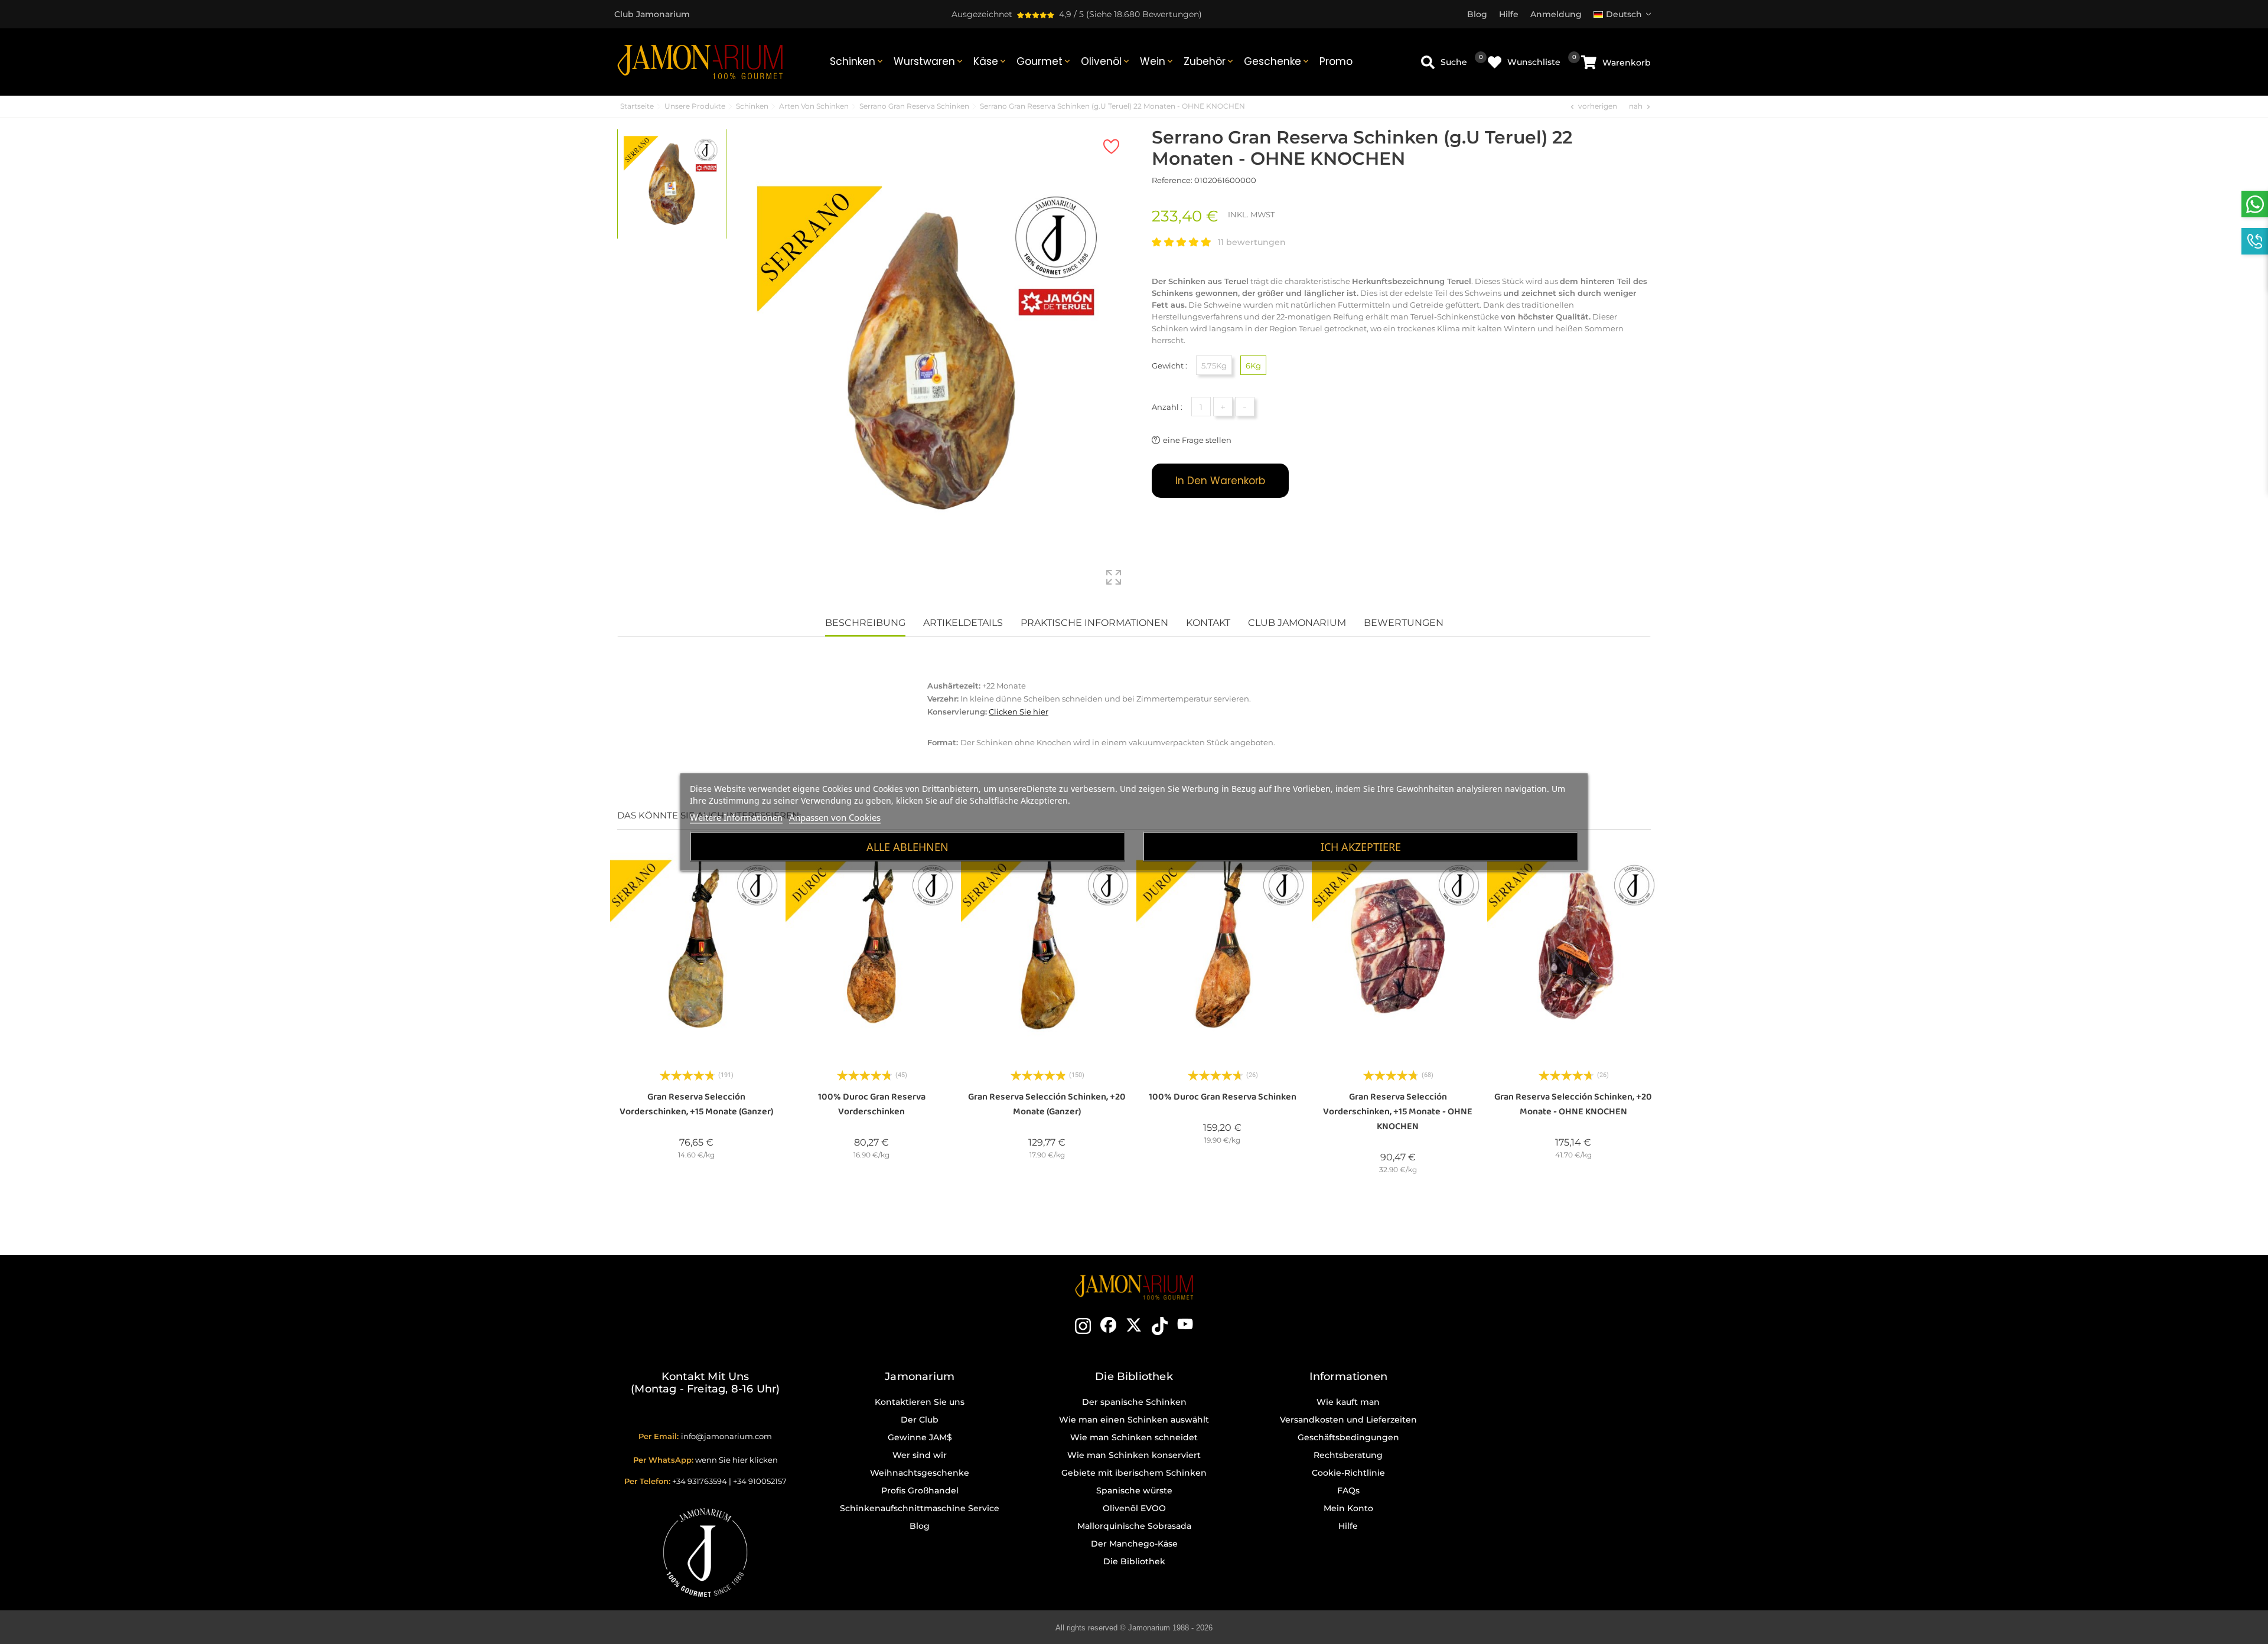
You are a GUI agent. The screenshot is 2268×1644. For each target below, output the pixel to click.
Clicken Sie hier (1019, 712)
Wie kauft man (1348, 1402)
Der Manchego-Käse (1134, 1544)
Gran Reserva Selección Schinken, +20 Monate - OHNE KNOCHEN (1573, 1104)
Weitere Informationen (736, 817)
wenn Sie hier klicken (737, 1460)
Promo (1336, 61)
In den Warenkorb (1220, 481)
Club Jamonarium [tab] (1297, 623)
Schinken (857, 61)
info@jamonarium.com (726, 1436)
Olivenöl (1106, 61)
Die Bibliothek (1134, 1561)
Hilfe (1348, 1526)
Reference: (1172, 180)
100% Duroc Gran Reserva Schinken (1223, 1097)
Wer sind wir (920, 1455)
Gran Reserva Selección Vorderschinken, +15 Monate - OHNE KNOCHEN (1398, 1112)
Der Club (920, 1420)
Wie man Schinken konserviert (1134, 1455)
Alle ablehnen (907, 847)
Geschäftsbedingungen (1348, 1437)
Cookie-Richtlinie (1348, 1473)
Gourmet (1044, 61)
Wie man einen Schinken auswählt (1134, 1420)
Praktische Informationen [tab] (1094, 623)
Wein (1157, 61)
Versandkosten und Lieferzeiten (1348, 1420)
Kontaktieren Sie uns (920, 1402)
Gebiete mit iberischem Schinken (1134, 1473)
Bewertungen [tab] (1404, 623)
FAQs (1348, 1490)
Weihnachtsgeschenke (920, 1473)
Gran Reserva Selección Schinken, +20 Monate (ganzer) (1047, 1104)
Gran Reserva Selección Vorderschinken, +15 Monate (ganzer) (696, 1104)
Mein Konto (1348, 1508)
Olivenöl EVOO (1134, 1508)
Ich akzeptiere (1361, 847)
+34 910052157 (760, 1481)
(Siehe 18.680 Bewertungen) (1144, 14)
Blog (920, 1526)
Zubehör (1209, 61)
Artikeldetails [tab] (963, 623)
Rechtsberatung (1348, 1455)
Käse (990, 61)
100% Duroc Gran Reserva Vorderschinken (872, 1104)
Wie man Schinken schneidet (1134, 1437)
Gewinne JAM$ (920, 1437)
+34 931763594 (700, 1481)
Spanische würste (1134, 1490)
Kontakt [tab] (1208, 623)
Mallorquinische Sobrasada (1134, 1526)
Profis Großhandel (920, 1490)
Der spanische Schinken (1134, 1402)
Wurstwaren (929, 61)
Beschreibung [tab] (865, 623)
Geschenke (1277, 61)
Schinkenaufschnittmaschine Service (920, 1508)
